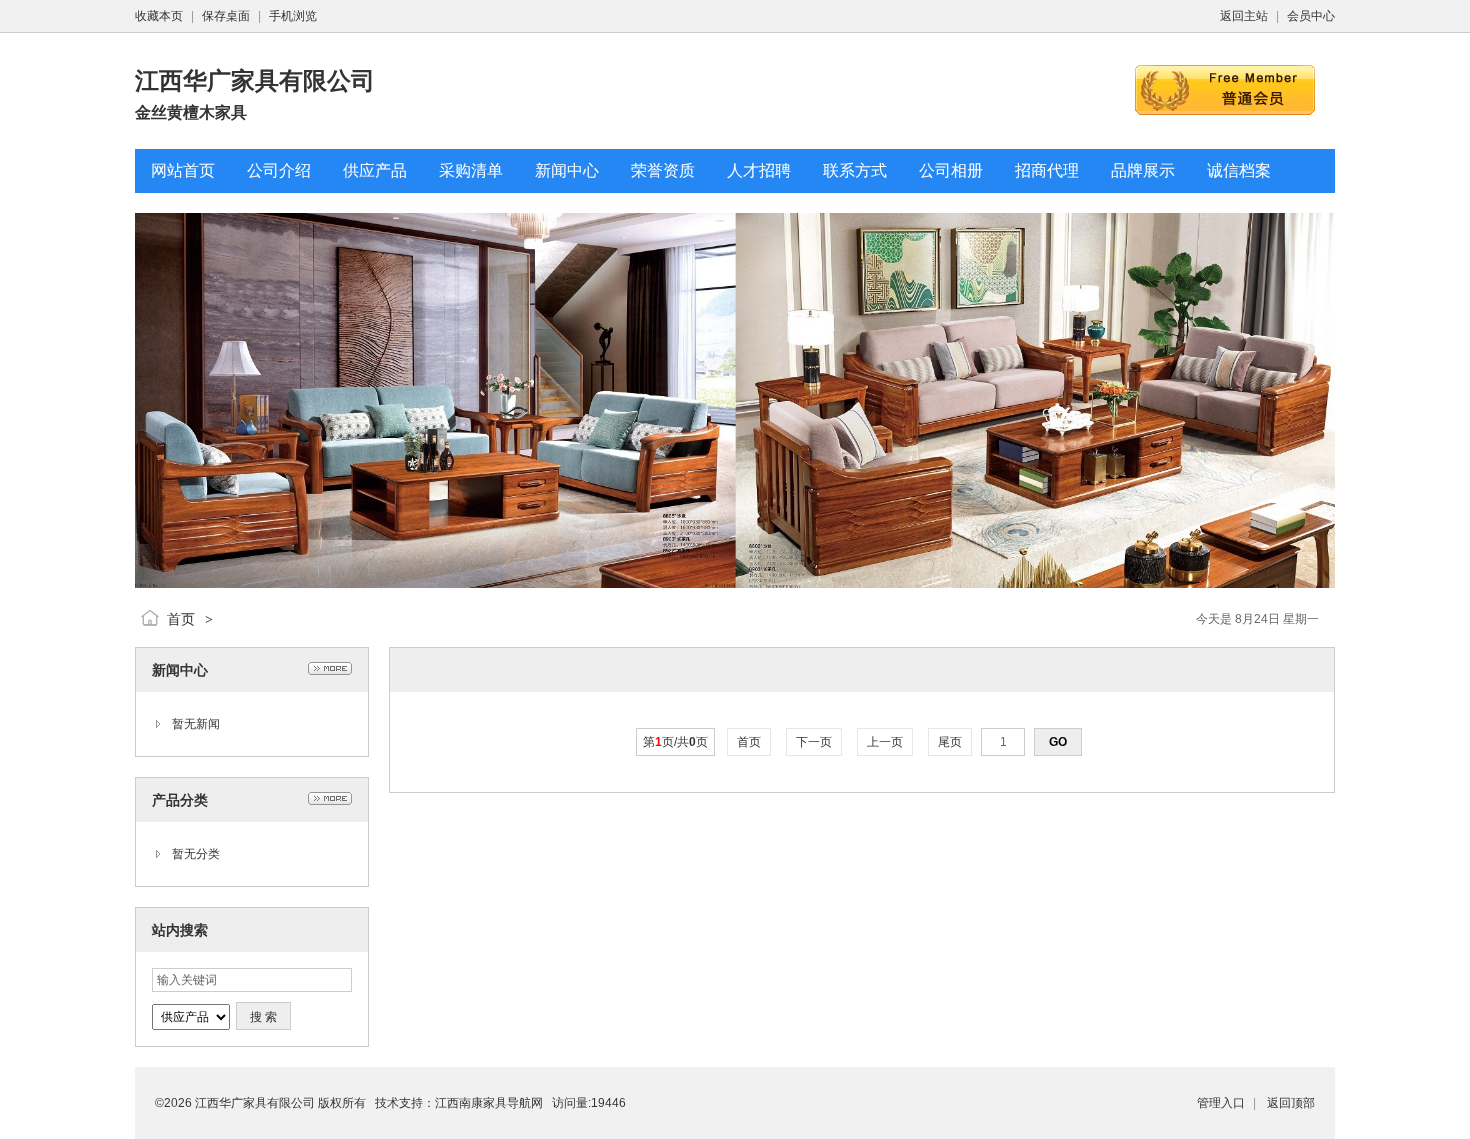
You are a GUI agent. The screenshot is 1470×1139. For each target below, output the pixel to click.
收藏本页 (159, 16)
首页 (181, 619)
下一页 (814, 742)
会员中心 (1311, 16)
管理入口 (1221, 1103)
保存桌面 (226, 16)
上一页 (885, 742)
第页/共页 (675, 742)
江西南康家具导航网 (489, 1103)
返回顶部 (1291, 1103)
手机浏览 (293, 16)
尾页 (950, 742)
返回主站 (1244, 16)
